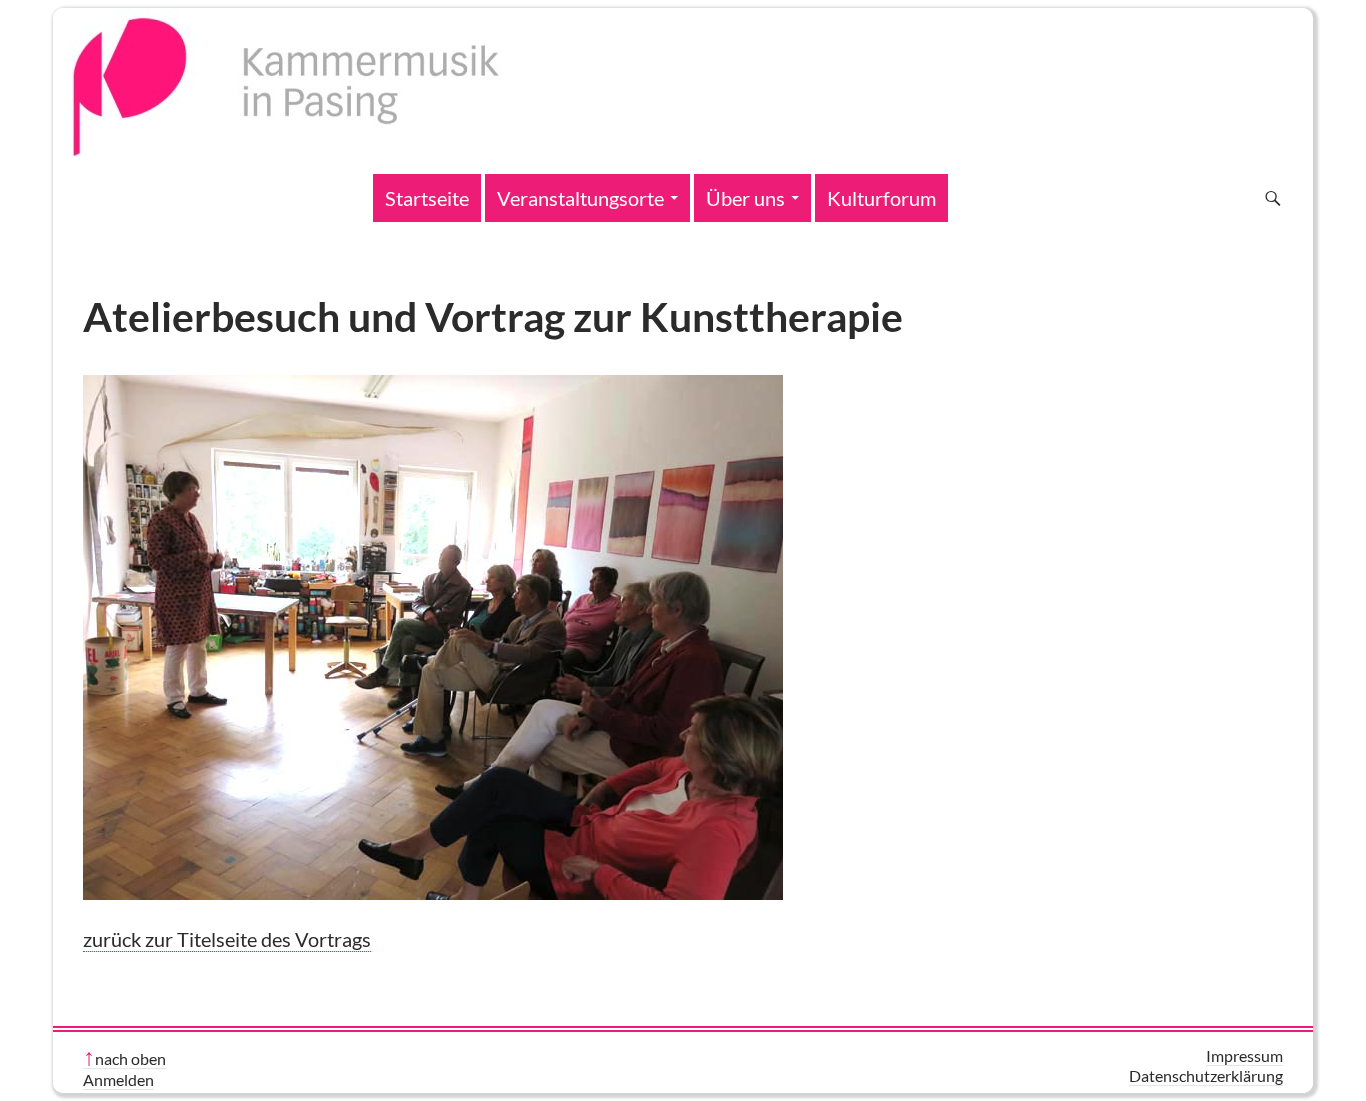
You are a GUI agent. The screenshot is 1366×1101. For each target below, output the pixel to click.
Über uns (745, 198)
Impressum (1244, 1055)
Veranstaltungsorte (580, 198)
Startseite (427, 198)
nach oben (130, 1058)
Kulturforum (881, 198)
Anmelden (118, 1079)
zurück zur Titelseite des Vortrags (227, 939)
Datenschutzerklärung (1206, 1075)
